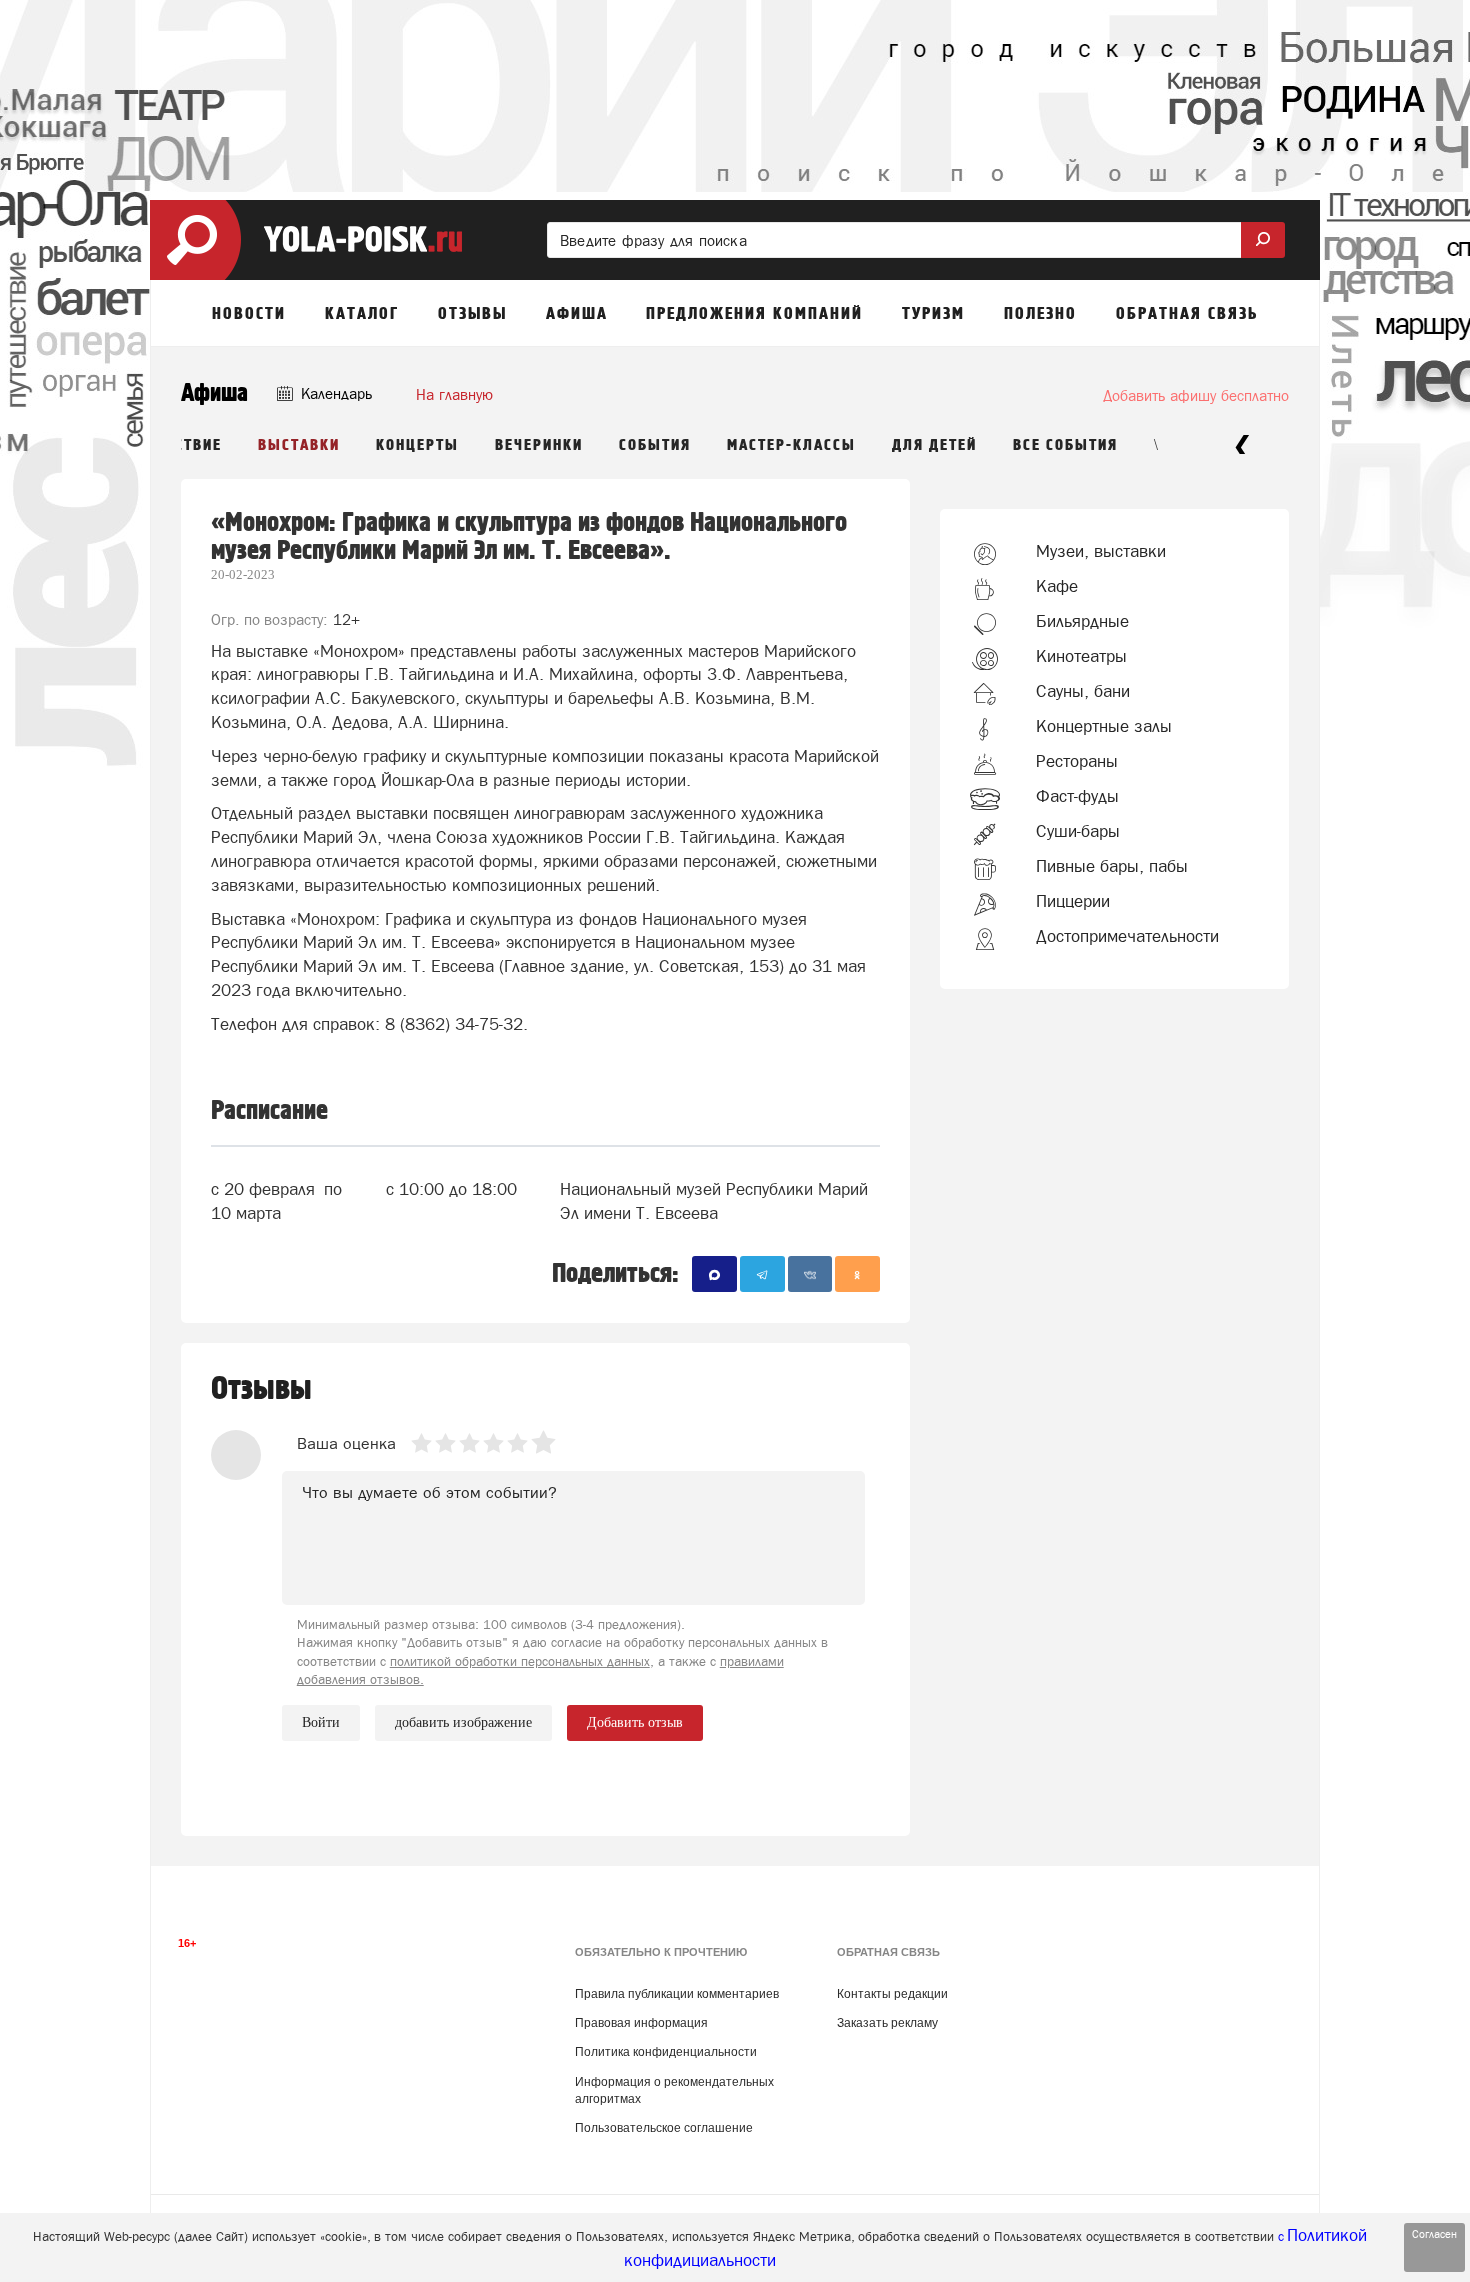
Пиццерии (1073, 901)
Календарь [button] (334, 393)
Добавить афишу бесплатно (1196, 395)
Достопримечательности (1127, 936)
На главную (454, 394)
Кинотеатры (1081, 656)
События (655, 445)
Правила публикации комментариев (677, 1994)
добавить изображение (463, 1722)
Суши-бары (1078, 831)
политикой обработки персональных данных (520, 1661)
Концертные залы (1104, 726)
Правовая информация (641, 2023)
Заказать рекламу (887, 2023)
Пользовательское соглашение (664, 2128)
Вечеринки (539, 445)
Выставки (299, 445)
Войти (321, 1722)
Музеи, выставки (1101, 551)
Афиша (214, 393)
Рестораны (1077, 761)
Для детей (934, 445)
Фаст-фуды (1077, 796)
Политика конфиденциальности (666, 2052)
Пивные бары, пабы (1112, 866)
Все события (1065, 445)
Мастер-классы (791, 445)
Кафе (1057, 586)
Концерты (417, 445)
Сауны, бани (1083, 691)
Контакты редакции (892, 1994)
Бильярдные (1082, 621)
